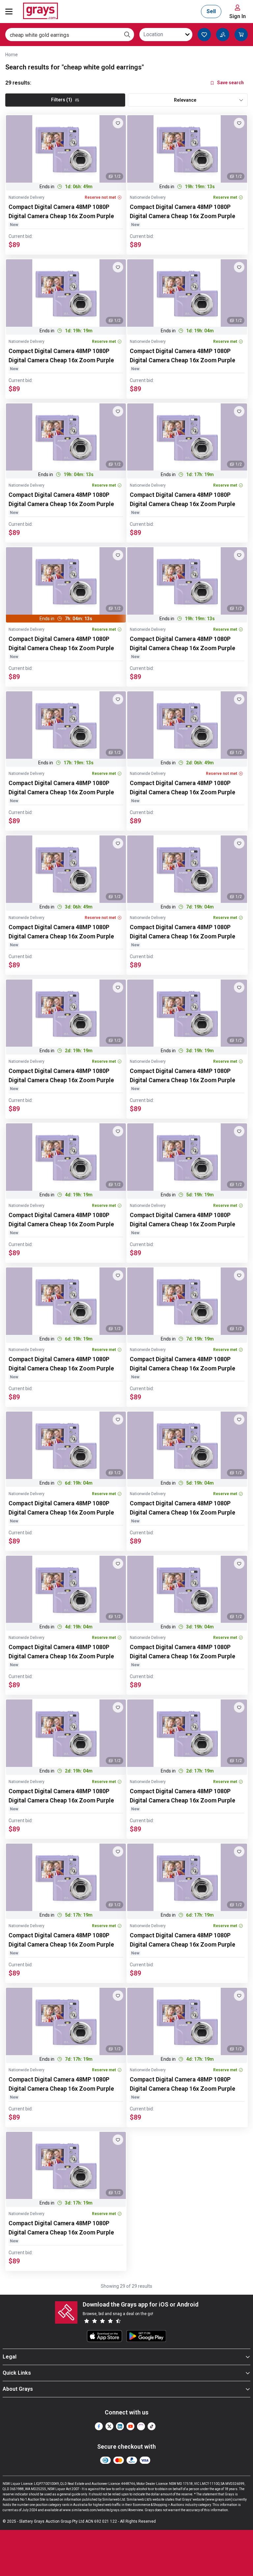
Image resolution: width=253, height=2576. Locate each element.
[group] (66, 149)
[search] (127, 35)
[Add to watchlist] (118, 123)
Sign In (238, 16)
